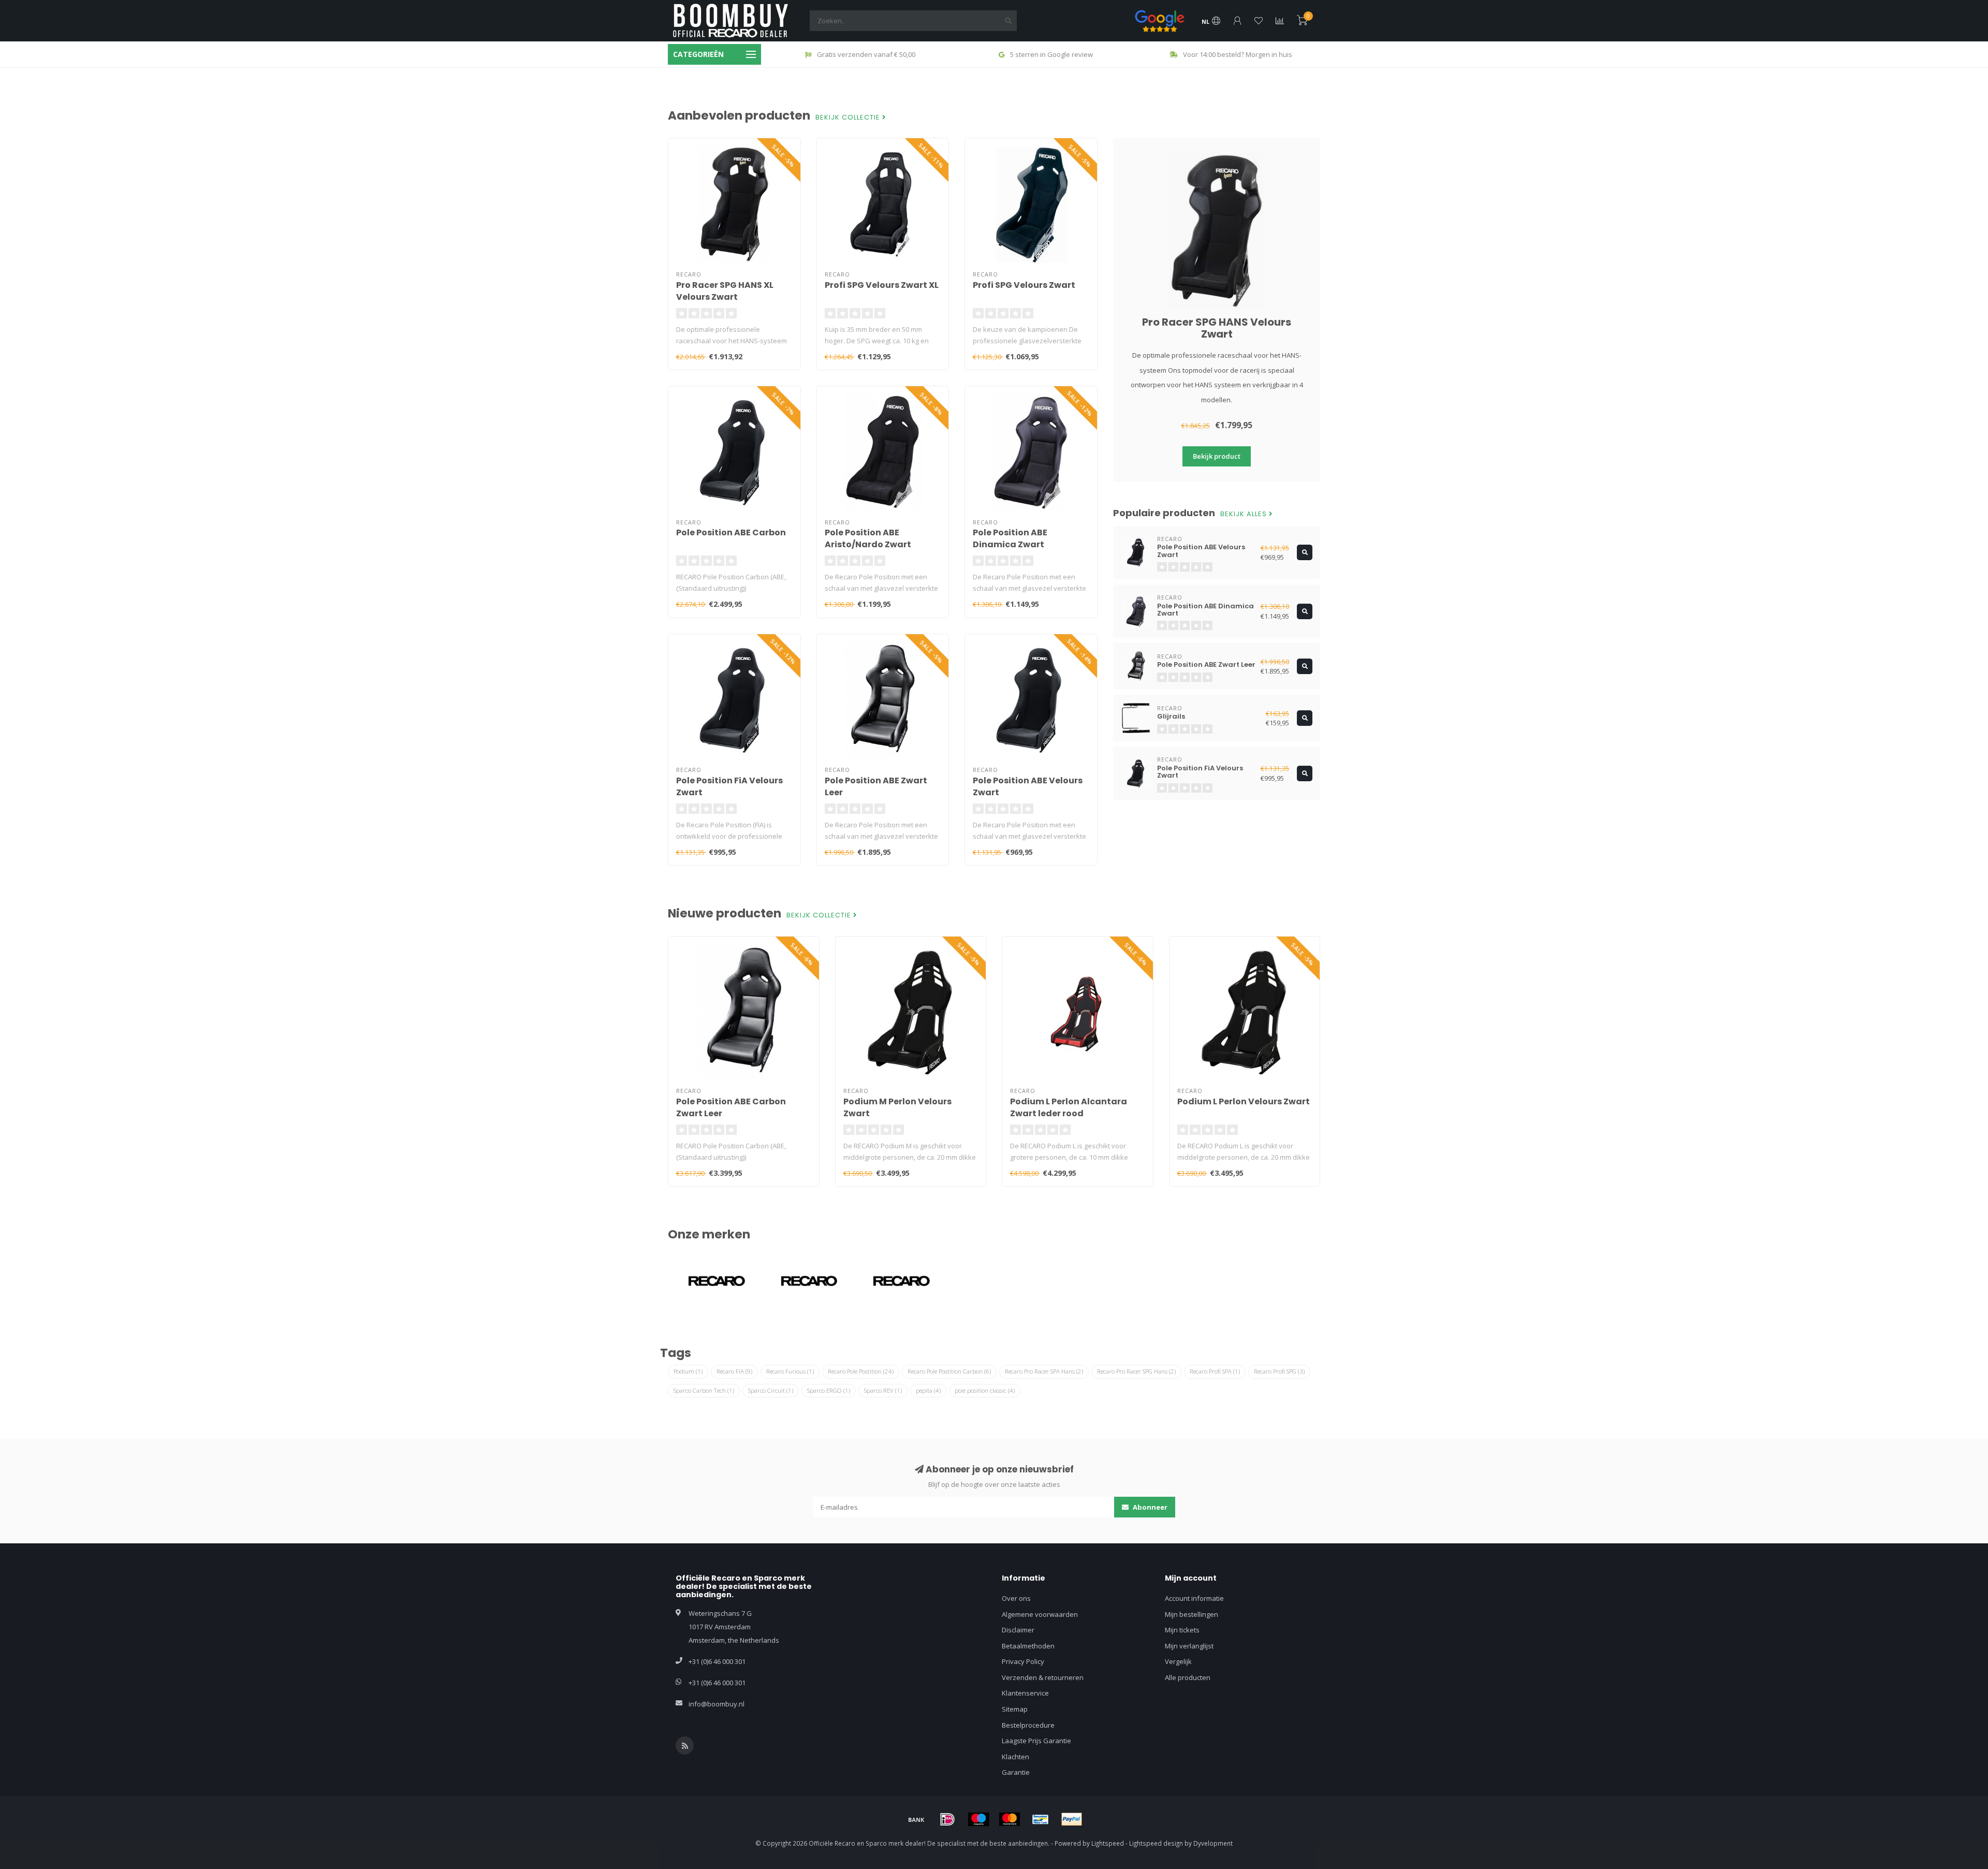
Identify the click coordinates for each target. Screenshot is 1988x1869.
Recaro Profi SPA (1215, 1371)
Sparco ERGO (829, 1390)
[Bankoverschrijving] (916, 1819)
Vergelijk (1178, 1661)
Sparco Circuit (771, 1390)
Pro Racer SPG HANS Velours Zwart (1217, 328)
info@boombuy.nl (717, 1704)
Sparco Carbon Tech (704, 1390)
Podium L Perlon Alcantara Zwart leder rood (1069, 1107)
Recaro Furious (790, 1371)
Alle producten (1188, 1677)
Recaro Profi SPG (1279, 1371)
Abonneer (1149, 1507)
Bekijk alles (1245, 514)
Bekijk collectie (849, 118)
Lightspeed (1108, 1843)
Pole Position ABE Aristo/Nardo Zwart (868, 538)
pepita (928, 1390)
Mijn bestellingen (1192, 1614)
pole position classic (985, 1390)
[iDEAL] (947, 1819)
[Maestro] (978, 1819)
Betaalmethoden (1028, 1646)
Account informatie (1194, 1598)
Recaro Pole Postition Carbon (949, 1371)
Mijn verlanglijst (1189, 1646)
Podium (688, 1371)
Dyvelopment (1213, 1843)
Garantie (1016, 1772)
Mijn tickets (1182, 1630)
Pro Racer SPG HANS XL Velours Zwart (725, 291)
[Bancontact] (1041, 1819)
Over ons (1016, 1598)
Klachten (1015, 1757)
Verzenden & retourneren (1043, 1677)
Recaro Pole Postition (861, 1371)
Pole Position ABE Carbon (731, 532)
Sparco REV (883, 1390)
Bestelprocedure (1028, 1725)
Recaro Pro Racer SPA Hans (1044, 1371)
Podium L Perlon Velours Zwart (1244, 1101)
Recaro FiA (734, 1371)
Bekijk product (1217, 456)
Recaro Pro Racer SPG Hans (1136, 1371)
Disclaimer (1018, 1630)
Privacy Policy (1023, 1661)
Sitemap (1015, 1709)
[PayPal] (1072, 1819)
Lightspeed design (1156, 1843)
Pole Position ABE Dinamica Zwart (1010, 538)
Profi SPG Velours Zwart (1024, 285)
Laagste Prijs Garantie (1036, 1741)
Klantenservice (1025, 1693)
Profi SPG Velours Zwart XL (882, 285)
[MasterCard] (1010, 1819)
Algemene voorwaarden (1040, 1614)
